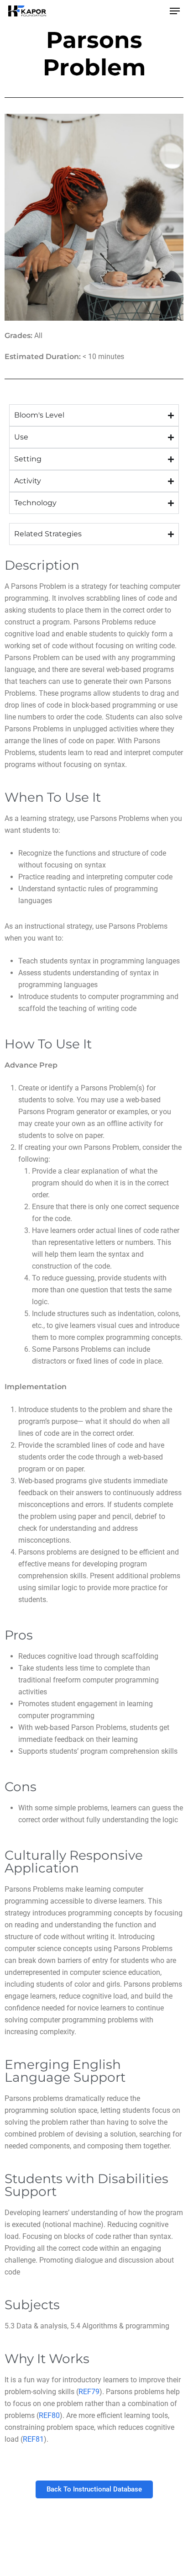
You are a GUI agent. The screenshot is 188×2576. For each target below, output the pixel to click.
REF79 (89, 2392)
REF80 (49, 2415)
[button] (175, 11)
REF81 (33, 2439)
